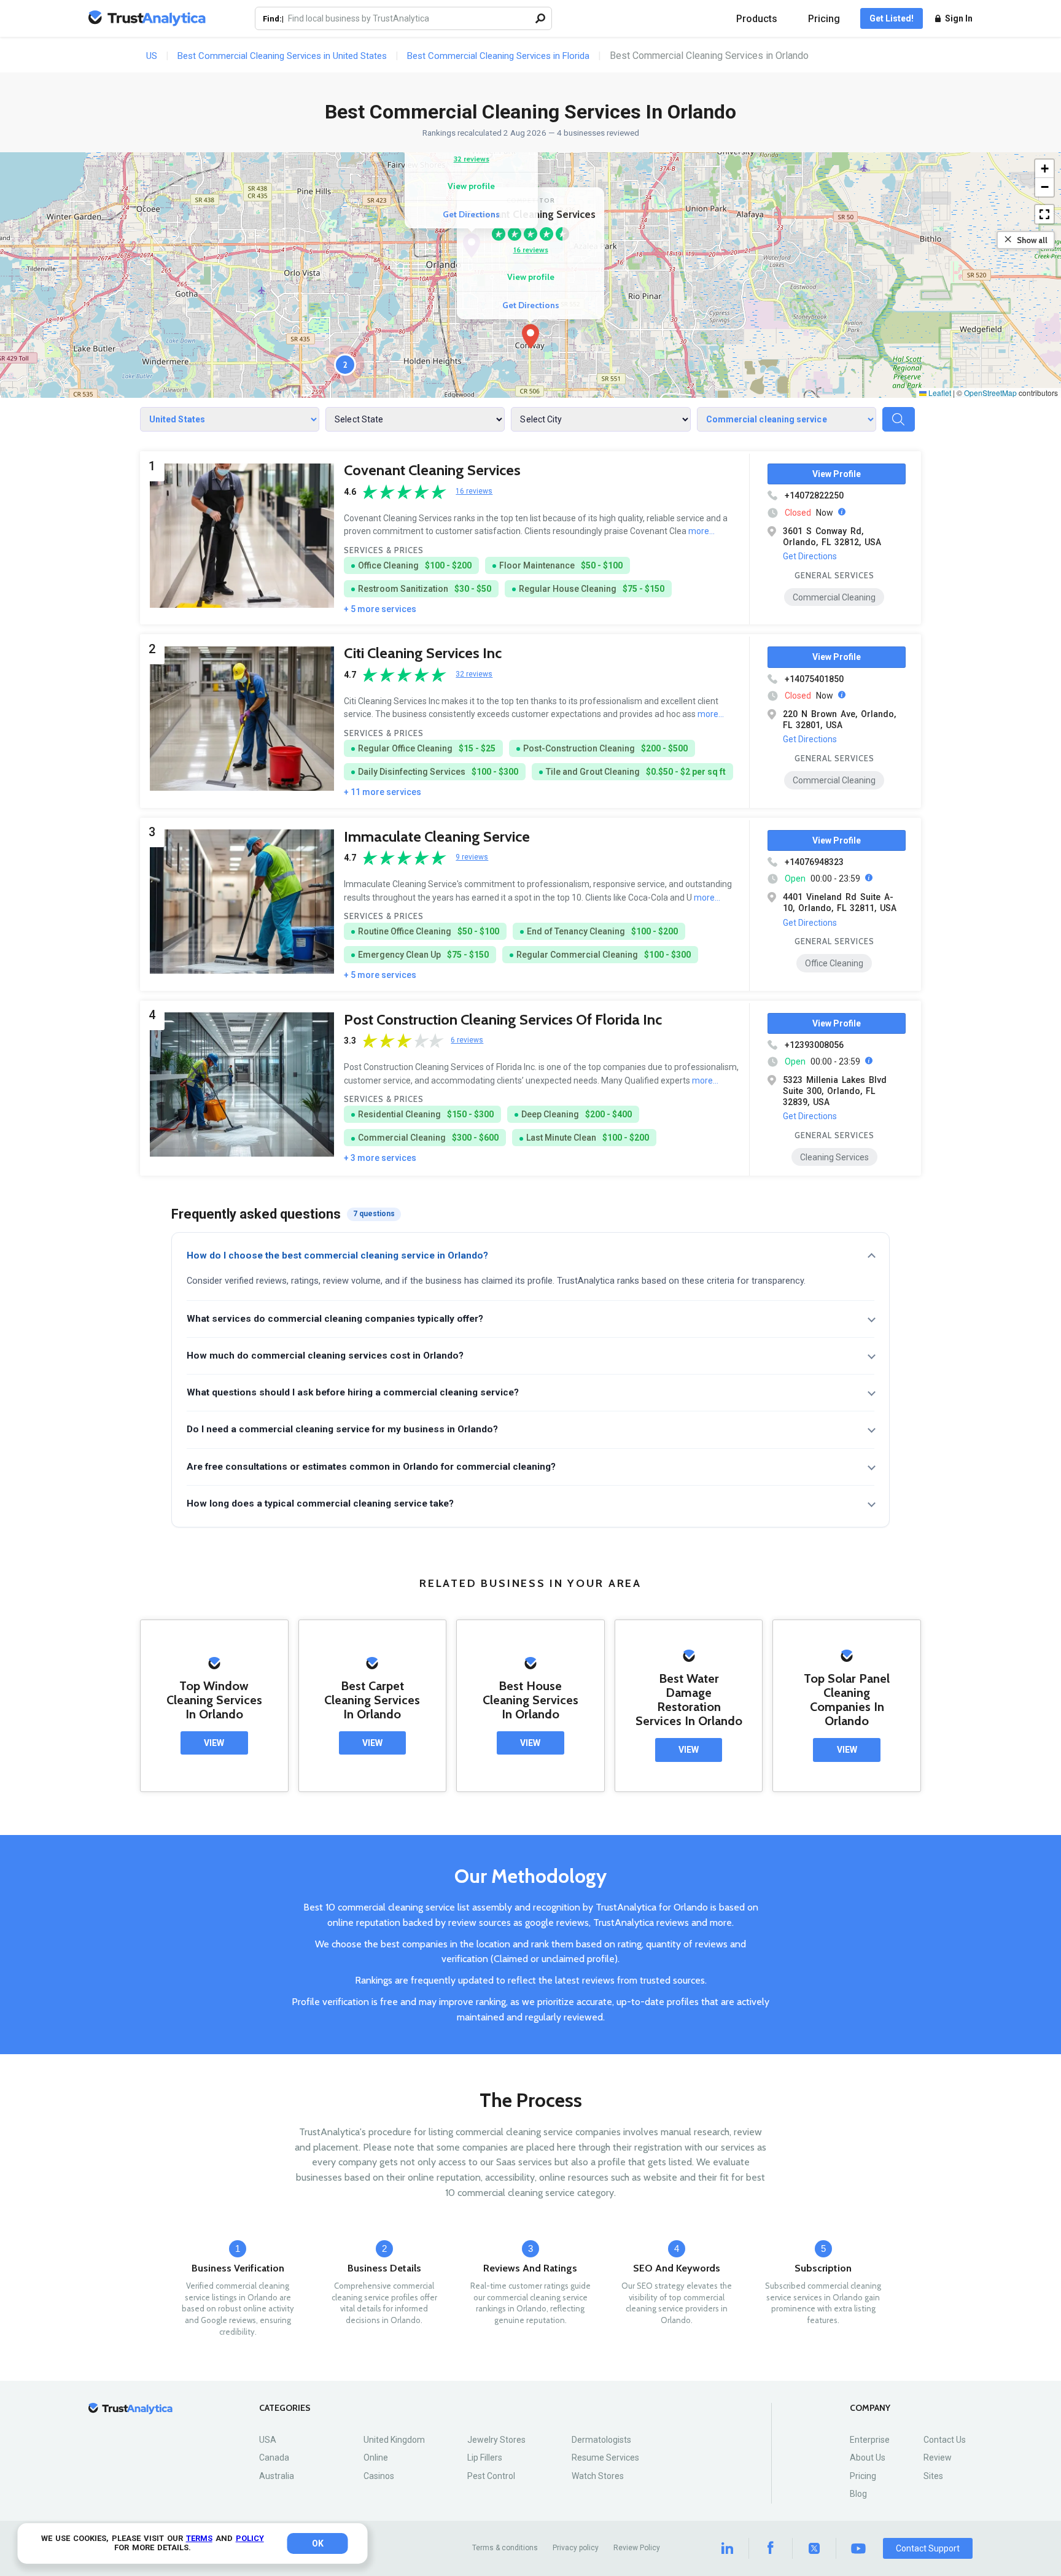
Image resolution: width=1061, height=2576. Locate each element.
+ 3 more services (380, 1158)
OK (318, 2543)
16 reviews (531, 250)
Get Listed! (892, 18)
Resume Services (605, 2458)
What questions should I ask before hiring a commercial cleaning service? (353, 1392)
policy (250, 2538)
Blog (858, 2494)
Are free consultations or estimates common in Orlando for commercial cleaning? (371, 1467)
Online (376, 2458)
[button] (530, 336)
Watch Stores (598, 2476)
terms (199, 2538)
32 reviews (472, 159)
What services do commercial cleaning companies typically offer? (335, 1319)
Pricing (824, 19)
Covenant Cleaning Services (432, 470)
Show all (1032, 240)
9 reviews (472, 857)
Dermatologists (601, 2440)
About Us (868, 2458)
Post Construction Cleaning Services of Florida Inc (503, 1019)
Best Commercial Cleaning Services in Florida (498, 56)
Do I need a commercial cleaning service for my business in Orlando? (342, 1429)
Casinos (379, 2476)
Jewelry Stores (496, 2440)
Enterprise (870, 2440)
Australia (277, 2476)
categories (285, 2408)
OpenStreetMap (990, 393)
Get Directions (531, 305)
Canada (274, 2458)
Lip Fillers (485, 2458)
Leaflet (939, 393)
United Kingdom (394, 2440)
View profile (531, 277)
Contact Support (928, 2548)
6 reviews (467, 1040)
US (152, 56)
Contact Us (945, 2440)
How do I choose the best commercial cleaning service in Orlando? (337, 1255)
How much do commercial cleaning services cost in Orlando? (325, 1356)
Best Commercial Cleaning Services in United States (282, 56)
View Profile (837, 474)
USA (268, 2440)
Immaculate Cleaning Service (437, 836)
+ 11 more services (383, 792)
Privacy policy (576, 2548)
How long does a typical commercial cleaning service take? (320, 1503)
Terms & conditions (505, 2548)
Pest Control (491, 2476)
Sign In (959, 18)
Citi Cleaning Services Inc (423, 653)
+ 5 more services (380, 609)
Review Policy (637, 2548)
